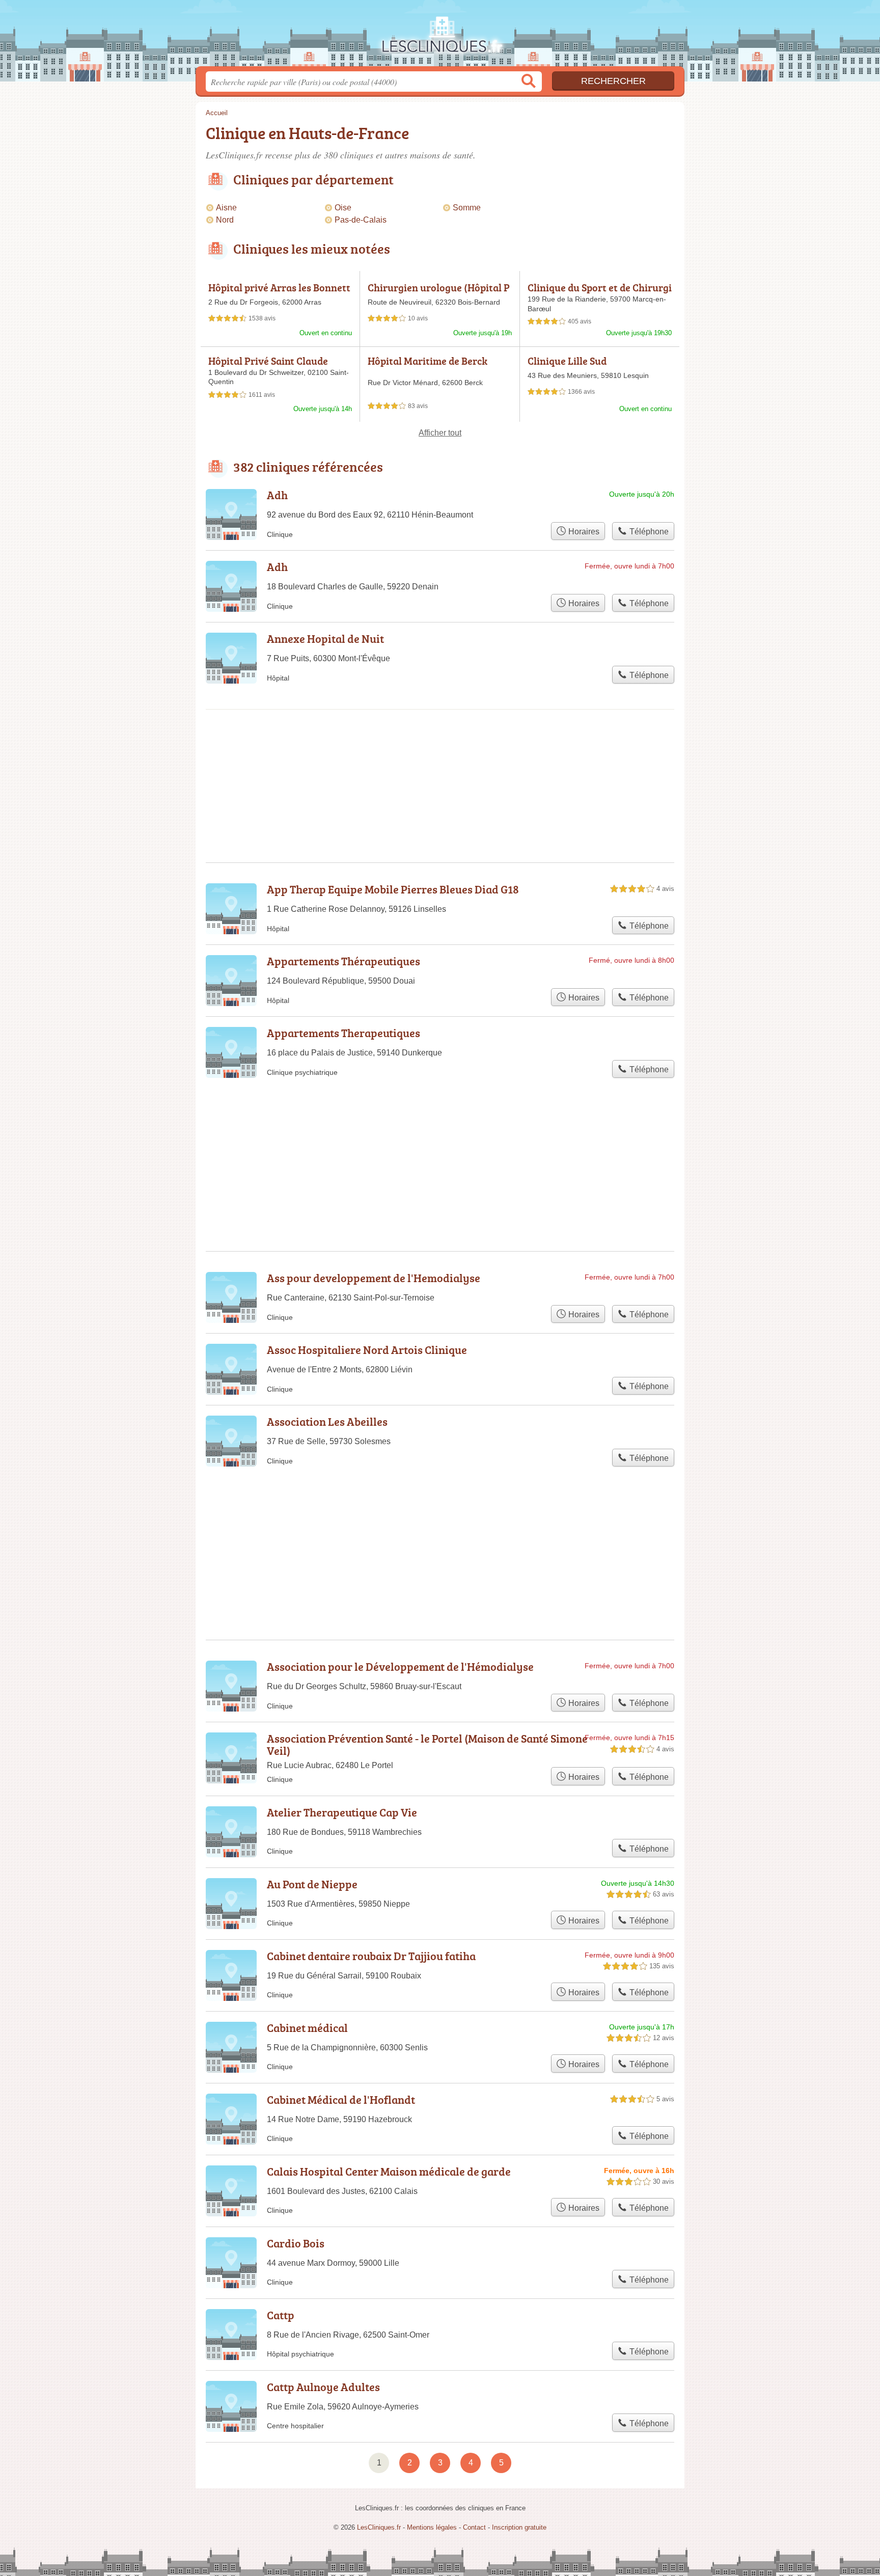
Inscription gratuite (519, 2527)
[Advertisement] (440, 751)
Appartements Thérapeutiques (343, 961)
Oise (343, 208)
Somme (467, 208)
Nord (225, 220)
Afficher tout (440, 433)
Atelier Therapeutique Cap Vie (342, 1812)
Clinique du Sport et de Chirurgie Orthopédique (600, 293)
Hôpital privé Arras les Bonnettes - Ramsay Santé (279, 293)
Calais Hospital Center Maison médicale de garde (389, 2171)
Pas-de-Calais (361, 220)
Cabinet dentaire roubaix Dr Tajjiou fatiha (371, 1956)
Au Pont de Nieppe (312, 1884)
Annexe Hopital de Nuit (325, 639)
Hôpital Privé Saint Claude (268, 361)
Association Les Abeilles (327, 1421)
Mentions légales (432, 2527)
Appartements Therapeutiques (343, 1033)
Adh (277, 495)
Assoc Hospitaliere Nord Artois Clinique (367, 1350)
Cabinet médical (307, 2028)
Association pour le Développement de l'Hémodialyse (400, 1666)
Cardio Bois (296, 2243)
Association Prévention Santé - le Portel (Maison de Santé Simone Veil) (427, 1744)
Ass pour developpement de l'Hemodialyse (374, 1278)
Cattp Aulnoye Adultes (323, 2387)
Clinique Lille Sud (567, 361)
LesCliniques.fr (440, 36)
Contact (474, 2527)
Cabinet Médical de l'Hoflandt (341, 2099)
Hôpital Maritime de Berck (428, 361)
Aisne (226, 208)
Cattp (281, 2315)
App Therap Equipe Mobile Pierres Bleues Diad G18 (393, 889)
